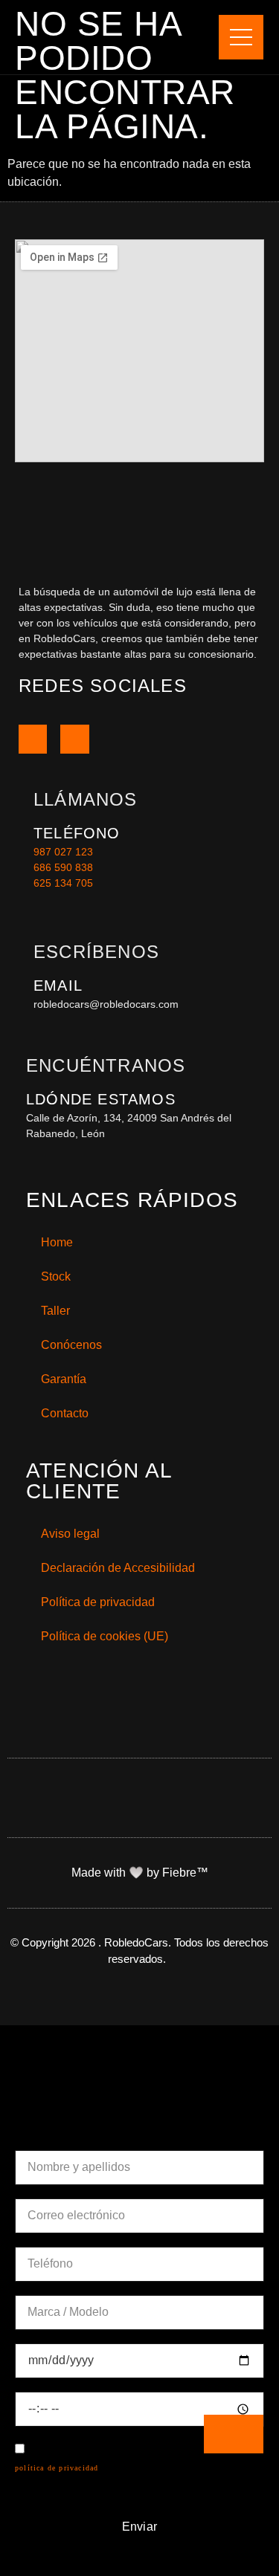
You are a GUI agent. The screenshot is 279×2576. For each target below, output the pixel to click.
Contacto (65, 1413)
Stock (56, 1276)
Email (58, 986)
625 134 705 (63, 883)
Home (57, 1242)
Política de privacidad (98, 1602)
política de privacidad (57, 2468)
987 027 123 (63, 852)
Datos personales (93, 2129)
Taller (55, 1311)
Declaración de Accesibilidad (118, 1568)
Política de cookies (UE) (105, 1636)
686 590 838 (63, 867)
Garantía (64, 1379)
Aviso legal (70, 1534)
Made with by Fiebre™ (140, 1873)
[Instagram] (74, 739)
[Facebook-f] (33, 739)
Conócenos (71, 1345)
